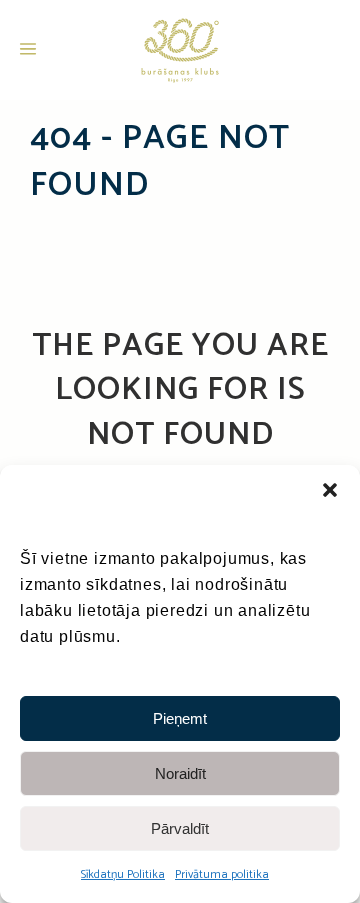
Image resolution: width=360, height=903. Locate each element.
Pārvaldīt (180, 828)
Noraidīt (180, 773)
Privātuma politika (222, 874)
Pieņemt (180, 718)
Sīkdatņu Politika (123, 874)
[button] (330, 490)
